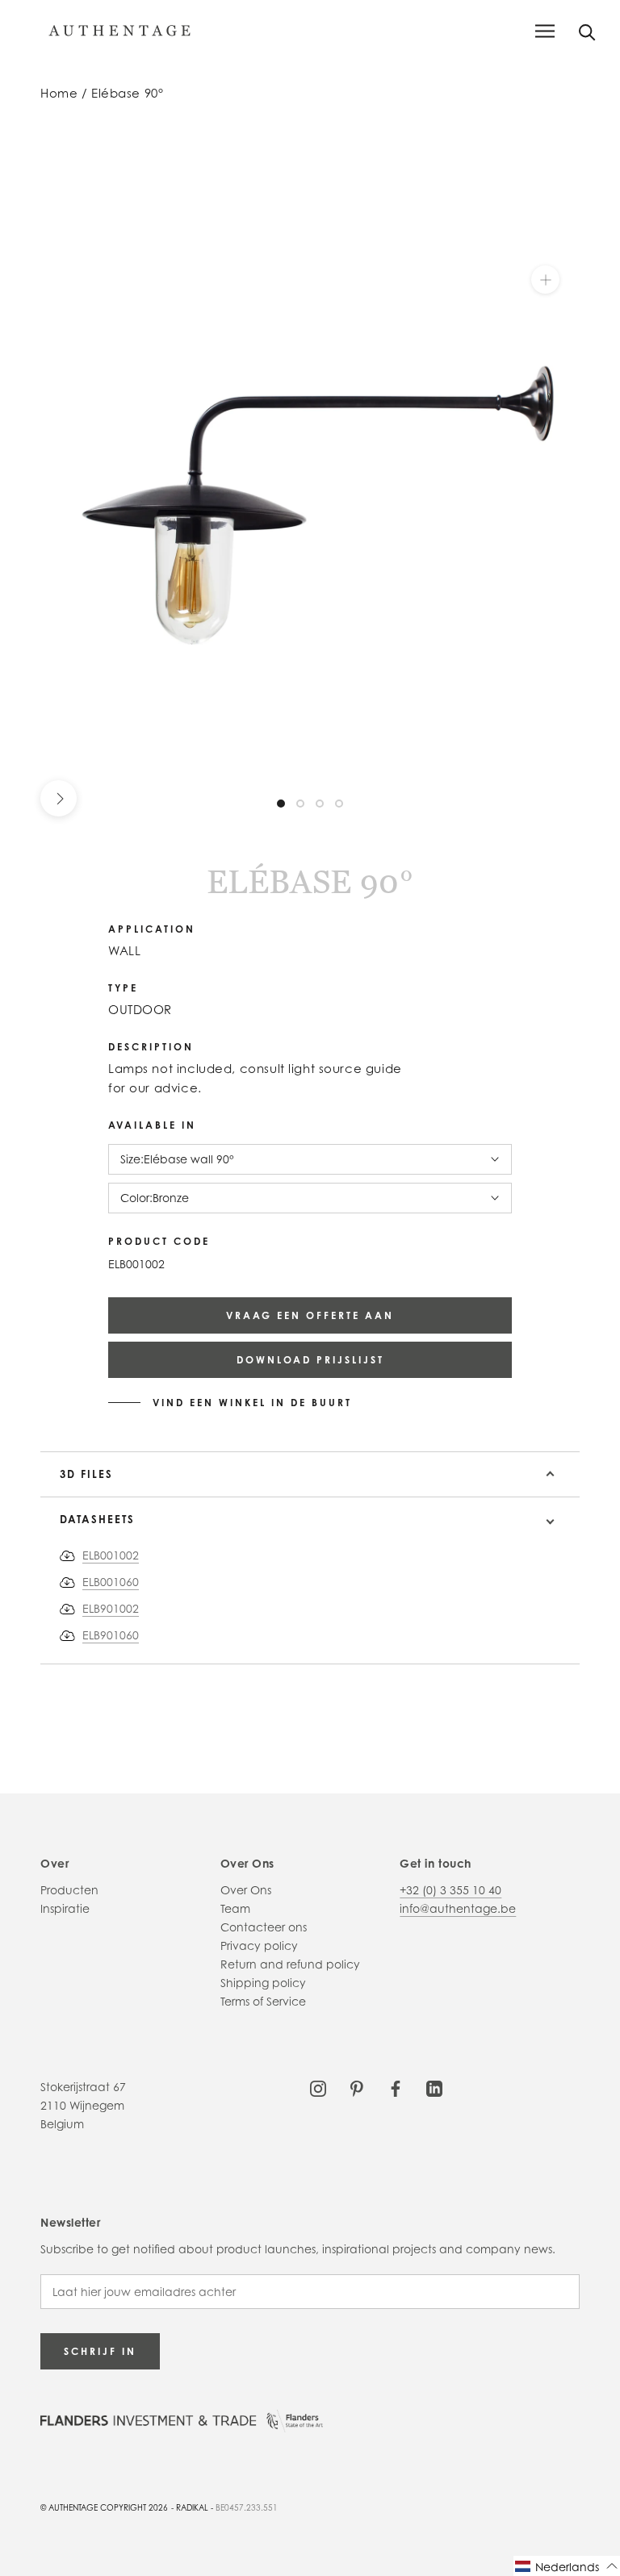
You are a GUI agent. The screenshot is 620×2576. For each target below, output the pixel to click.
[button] (567, 2566)
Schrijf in (100, 2351)
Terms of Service (263, 2001)
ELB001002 (111, 1555)
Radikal (192, 2507)
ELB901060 (111, 1635)
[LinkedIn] (434, 2087)
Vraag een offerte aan (310, 1315)
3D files (86, 1474)
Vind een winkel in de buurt (252, 1403)
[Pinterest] (357, 2087)
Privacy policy (259, 1946)
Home (59, 93)
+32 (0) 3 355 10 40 (450, 1890)
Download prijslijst (310, 1360)
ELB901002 (111, 1608)
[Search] (587, 31)
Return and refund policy (290, 1964)
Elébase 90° (127, 93)
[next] (59, 798)
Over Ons (246, 1890)
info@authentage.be (458, 1908)
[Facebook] (396, 2087)
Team (235, 1908)
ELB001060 (111, 1582)
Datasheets (97, 1519)
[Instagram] (318, 2087)
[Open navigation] (545, 31)
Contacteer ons (264, 1927)
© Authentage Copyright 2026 (104, 2507)
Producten (69, 1890)
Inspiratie (65, 1908)
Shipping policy (263, 1983)
